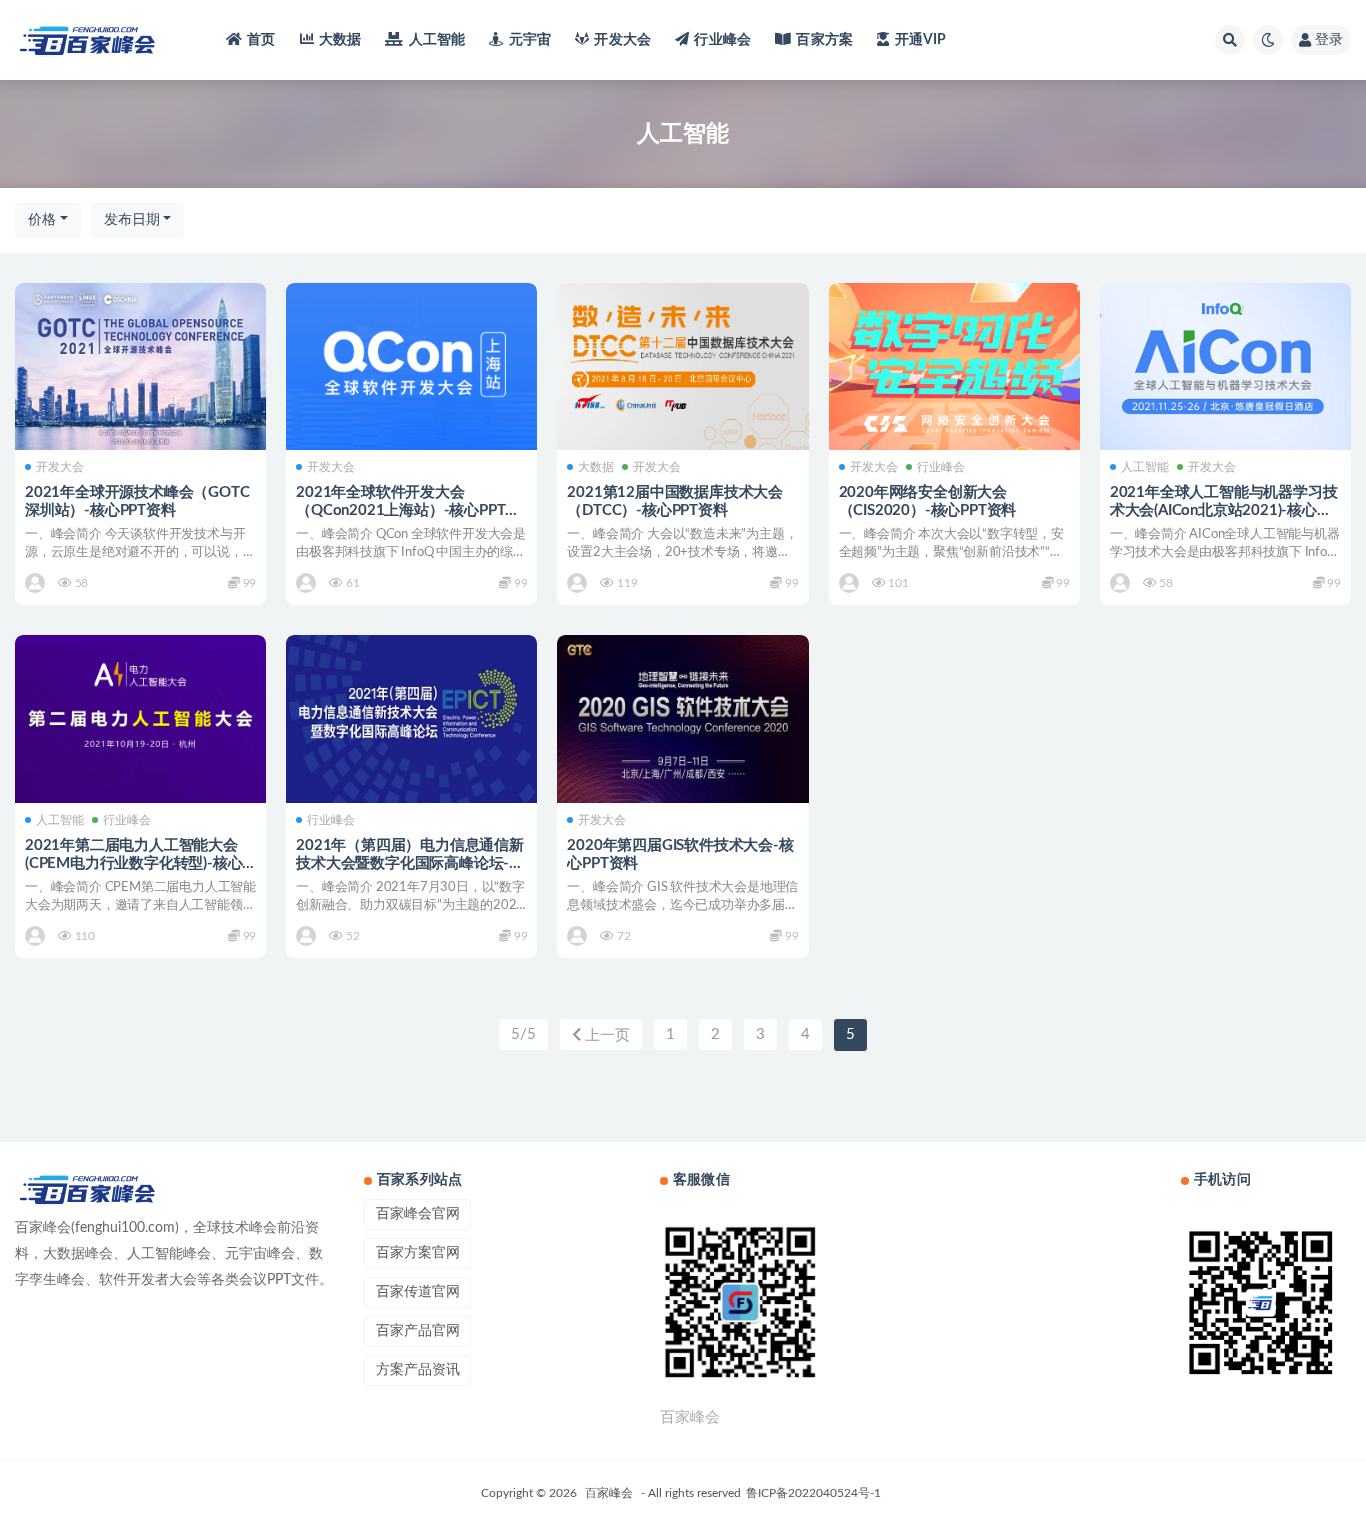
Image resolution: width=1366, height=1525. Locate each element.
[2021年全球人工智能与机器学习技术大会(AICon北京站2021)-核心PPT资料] (1225, 366)
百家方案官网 (418, 1253)
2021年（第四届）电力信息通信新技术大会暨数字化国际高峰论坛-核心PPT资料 (410, 863)
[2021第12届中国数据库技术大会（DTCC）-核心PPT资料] (682, 366)
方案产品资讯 (418, 1370)
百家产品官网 (418, 1331)
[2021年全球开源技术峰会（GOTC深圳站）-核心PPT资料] (140, 366)
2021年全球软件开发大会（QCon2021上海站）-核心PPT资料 (408, 510)
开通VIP (920, 40)
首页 (261, 40)
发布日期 (132, 220)
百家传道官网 (418, 1292)
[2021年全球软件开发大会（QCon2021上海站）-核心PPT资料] (411, 366)
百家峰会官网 (418, 1214)
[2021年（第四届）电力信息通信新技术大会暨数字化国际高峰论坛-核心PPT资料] (411, 718)
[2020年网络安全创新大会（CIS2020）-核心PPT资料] (954, 366)
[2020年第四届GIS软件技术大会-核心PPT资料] (682, 718)
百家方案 (824, 40)
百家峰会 (609, 1493)
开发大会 (622, 40)
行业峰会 (722, 40)
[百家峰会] (36, 583)
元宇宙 (530, 40)
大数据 (340, 40)
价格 (42, 220)
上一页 (605, 1035)
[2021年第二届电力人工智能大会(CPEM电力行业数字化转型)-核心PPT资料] (140, 718)
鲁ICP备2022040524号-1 (813, 1493)
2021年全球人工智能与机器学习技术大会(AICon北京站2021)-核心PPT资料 (1224, 510)
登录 (1329, 40)
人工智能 (437, 40)
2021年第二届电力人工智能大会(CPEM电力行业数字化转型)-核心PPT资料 (133, 863)
